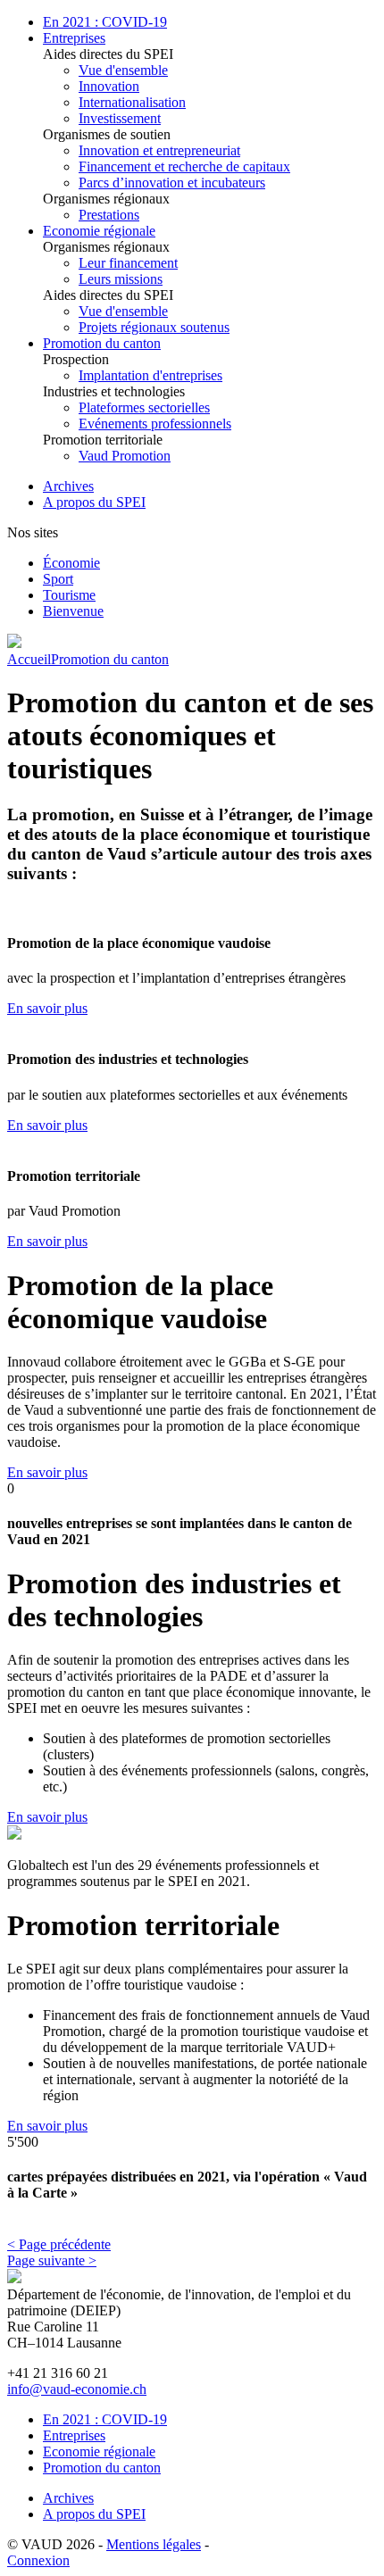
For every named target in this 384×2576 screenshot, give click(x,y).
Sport (58, 579)
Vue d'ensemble (123, 70)
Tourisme (69, 595)
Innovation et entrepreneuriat (159, 150)
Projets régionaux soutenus (154, 327)
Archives (68, 486)
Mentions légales (154, 2544)
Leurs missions (121, 279)
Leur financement (128, 263)
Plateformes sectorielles (144, 407)
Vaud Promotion (125, 456)
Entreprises (74, 38)
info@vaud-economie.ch (77, 2389)
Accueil (29, 659)
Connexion (38, 2560)
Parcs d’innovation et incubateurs (172, 183)
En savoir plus (47, 1008)
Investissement (120, 118)
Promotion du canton (102, 343)
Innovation (109, 86)
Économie (71, 563)
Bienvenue (73, 611)
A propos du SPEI (94, 502)
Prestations (109, 215)
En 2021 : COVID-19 (105, 22)
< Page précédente (59, 2244)
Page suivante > (52, 2260)
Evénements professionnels (155, 424)
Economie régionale (99, 231)
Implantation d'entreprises (150, 375)
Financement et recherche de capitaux (184, 166)
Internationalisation (132, 102)
